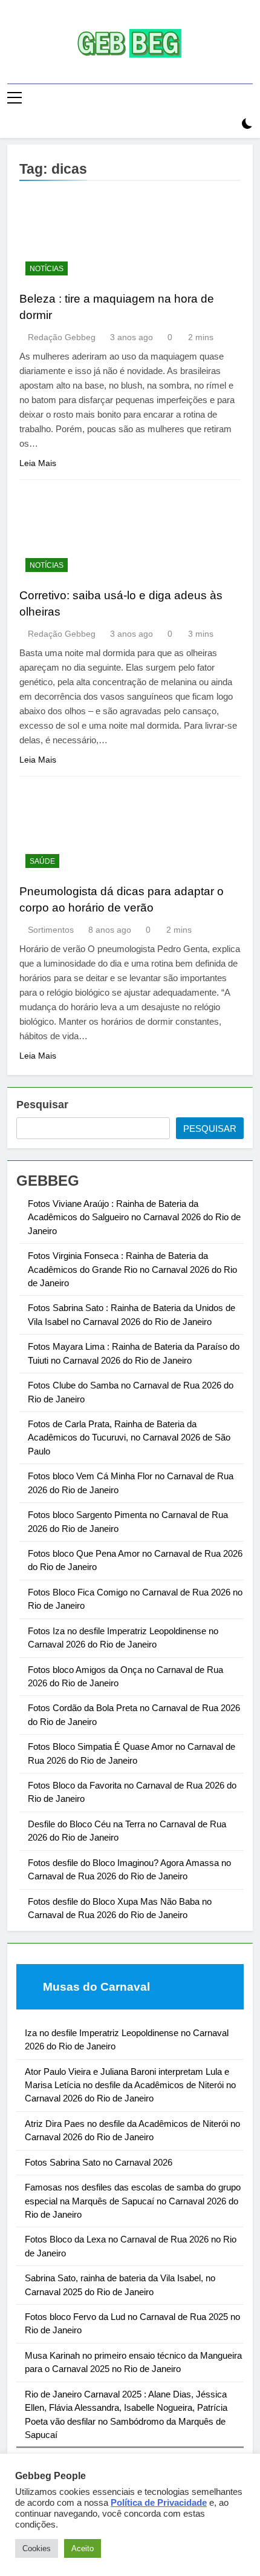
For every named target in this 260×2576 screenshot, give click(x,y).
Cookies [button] (37, 2548)
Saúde (42, 861)
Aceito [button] (83, 2548)
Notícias (47, 269)
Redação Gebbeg (62, 337)
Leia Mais (38, 463)
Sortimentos (51, 930)
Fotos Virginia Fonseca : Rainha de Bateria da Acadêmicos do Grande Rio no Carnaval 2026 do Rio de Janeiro (132, 1269)
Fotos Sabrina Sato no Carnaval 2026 (99, 2162)
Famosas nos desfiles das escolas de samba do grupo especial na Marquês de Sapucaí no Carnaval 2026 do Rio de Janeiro (133, 2201)
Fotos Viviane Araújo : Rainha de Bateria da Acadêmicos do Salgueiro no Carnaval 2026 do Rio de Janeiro (134, 1217)
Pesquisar (42, 1105)
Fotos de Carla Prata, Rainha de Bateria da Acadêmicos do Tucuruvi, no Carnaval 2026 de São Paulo (129, 1437)
